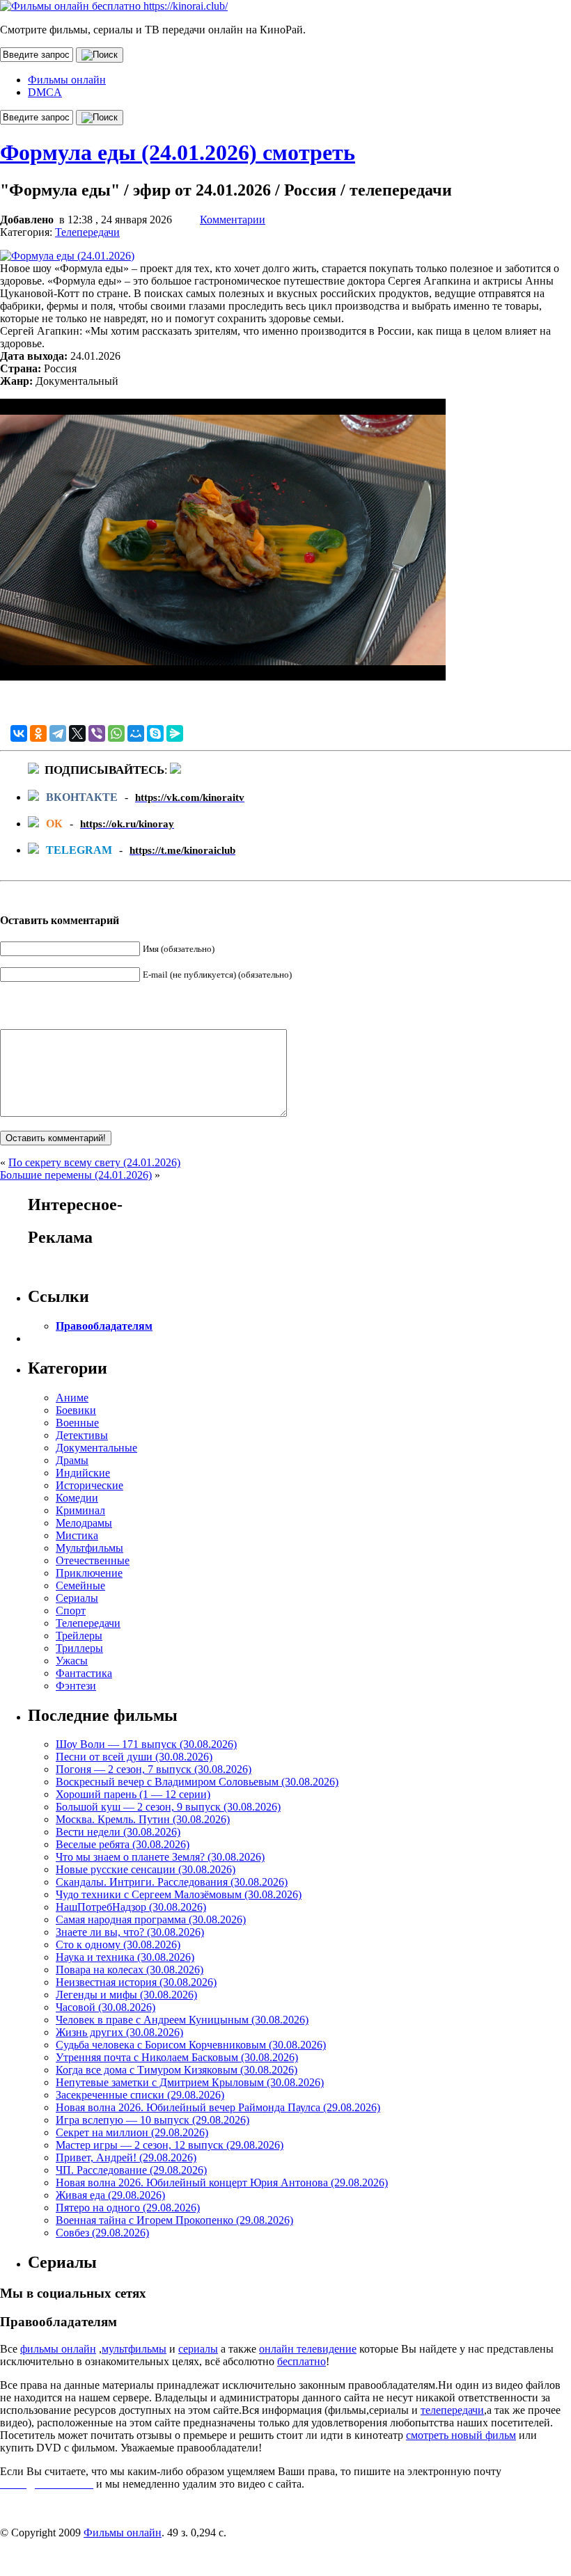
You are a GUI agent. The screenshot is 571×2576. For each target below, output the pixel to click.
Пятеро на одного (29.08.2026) (128, 2208)
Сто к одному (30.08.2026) (118, 1945)
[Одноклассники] (38, 733)
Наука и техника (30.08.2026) (125, 1957)
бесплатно (302, 2361)
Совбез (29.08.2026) (102, 2233)
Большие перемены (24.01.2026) (76, 1175)
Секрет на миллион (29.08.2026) (132, 2132)
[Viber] (97, 733)
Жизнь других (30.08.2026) (119, 2032)
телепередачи (452, 2410)
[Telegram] (58, 733)
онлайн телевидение (308, 2349)
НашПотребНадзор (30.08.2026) (131, 1907)
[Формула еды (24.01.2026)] (67, 256)
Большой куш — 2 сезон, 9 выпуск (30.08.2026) (168, 1807)
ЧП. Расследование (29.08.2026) (131, 2170)
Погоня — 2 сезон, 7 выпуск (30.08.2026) (154, 1769)
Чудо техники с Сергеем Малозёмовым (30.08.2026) (179, 1894)
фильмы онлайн (58, 2349)
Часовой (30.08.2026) (105, 2007)
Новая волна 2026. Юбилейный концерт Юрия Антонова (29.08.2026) (222, 2183)
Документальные (96, 1448)
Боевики (76, 1410)
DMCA (45, 92)
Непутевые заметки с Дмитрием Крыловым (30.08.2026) (190, 2082)
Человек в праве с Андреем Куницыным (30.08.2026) (182, 2020)
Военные (77, 1423)
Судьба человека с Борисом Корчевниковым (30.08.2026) (191, 2045)
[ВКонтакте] (19, 733)
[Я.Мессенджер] (175, 733)
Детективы (82, 1435)
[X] (77, 733)
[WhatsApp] (116, 733)
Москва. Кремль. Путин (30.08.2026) (143, 1819)
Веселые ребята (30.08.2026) (123, 1844)
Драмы (72, 1460)
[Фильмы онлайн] (114, 6)
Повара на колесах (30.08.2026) (130, 1970)
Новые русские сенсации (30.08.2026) (146, 1869)
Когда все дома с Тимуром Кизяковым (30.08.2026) (177, 2070)
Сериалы (77, 1598)
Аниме (72, 1398)
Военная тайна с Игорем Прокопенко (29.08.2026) (174, 2220)
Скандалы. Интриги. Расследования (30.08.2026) (172, 1882)
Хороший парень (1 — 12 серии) (133, 1794)
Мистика (77, 1535)
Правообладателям (104, 1326)
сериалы (198, 2349)
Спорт (71, 1611)
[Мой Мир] (136, 733)
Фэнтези (76, 1686)
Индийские (83, 1473)
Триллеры (79, 1648)
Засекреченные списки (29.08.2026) (140, 2095)
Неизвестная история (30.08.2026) (136, 1982)
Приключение (89, 1573)
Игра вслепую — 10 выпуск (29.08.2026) (152, 2120)
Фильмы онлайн (67, 80)
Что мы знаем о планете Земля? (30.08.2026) (160, 1857)
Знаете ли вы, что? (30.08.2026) (130, 1932)
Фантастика (84, 1673)
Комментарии (233, 220)
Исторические (89, 1485)
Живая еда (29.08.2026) (110, 2195)
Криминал (80, 1510)
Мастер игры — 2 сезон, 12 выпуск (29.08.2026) (170, 2145)
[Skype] (155, 733)
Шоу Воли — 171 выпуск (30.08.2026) (146, 1744)
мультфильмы (134, 2349)
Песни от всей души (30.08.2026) (134, 1757)
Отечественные (93, 1560)
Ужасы (72, 1661)
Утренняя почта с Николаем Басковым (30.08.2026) (177, 2057)
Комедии (77, 1498)
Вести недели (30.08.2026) (118, 1832)
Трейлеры (79, 1636)
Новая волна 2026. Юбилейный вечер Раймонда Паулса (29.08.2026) (218, 2107)
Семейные (80, 1585)
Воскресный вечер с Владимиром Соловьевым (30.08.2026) (197, 1782)
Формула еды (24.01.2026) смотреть (178, 152)
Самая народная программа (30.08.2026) (151, 1919)
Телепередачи (87, 232)
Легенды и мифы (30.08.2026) (126, 1995)
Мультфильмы (89, 1548)
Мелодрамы (84, 1523)
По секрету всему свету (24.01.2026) (94, 1162)
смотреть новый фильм (461, 2435)
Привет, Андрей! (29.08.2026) (126, 2157)
